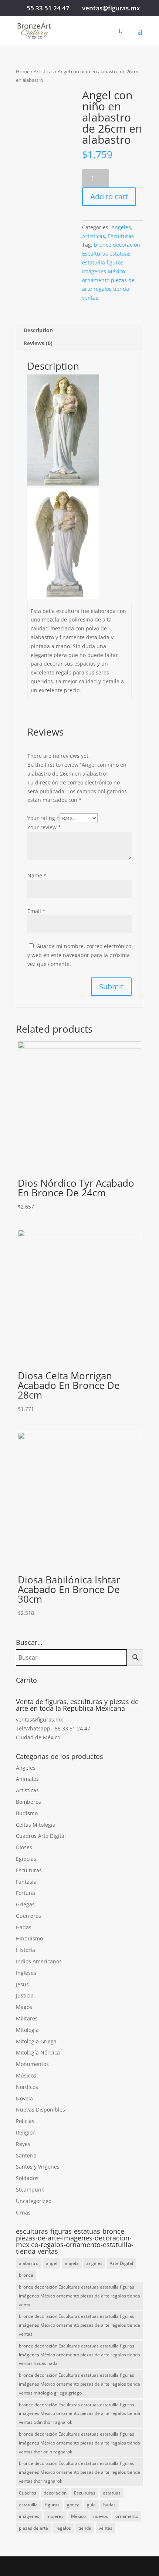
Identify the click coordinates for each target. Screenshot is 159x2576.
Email (36, 911)
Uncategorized (34, 2201)
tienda (85, 2528)
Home (23, 71)
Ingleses (26, 1973)
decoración (55, 2493)
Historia (26, 1950)
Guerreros (28, 1916)
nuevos (101, 2516)
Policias (25, 2121)
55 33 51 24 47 (48, 8)
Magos (24, 2007)
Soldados (27, 2178)
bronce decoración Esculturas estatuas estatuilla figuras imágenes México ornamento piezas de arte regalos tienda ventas (111, 271)
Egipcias (26, 1859)
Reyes (23, 2144)
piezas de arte (33, 2528)
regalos (63, 2528)
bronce (26, 2275)
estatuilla (28, 2505)
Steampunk (30, 2190)
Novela (24, 2098)
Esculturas (121, 236)
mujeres (55, 2516)
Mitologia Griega (36, 2041)
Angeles (121, 227)
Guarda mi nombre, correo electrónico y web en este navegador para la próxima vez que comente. (79, 955)
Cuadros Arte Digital (41, 1836)
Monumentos (32, 2064)
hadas (109, 2505)
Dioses (24, 1847)
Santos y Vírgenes (38, 2167)
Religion (26, 2132)
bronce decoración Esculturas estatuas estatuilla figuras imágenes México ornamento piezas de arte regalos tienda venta (79, 2296)
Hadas (24, 1927)
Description (38, 330)
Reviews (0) (38, 343)
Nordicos (27, 2087)
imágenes (29, 2516)
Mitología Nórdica (38, 2052)
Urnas (23, 2212)
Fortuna (26, 1893)
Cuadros (28, 2493)
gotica (73, 2505)
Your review (44, 827)
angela (72, 2263)
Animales (27, 1779)
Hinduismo (29, 1938)
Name (37, 875)
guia (91, 2505)
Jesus (22, 1984)
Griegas (25, 1904)
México (78, 2516)
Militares (27, 2018)
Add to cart (109, 196)
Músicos (26, 2075)
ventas (106, 2528)
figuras (52, 2505)
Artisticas (44, 71)
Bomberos (28, 1802)
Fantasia (26, 1882)
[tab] (79, 331)
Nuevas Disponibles (40, 2110)
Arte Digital (121, 2263)
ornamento (127, 2516)
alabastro (29, 2263)
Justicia (25, 1995)
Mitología (27, 2030)
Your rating (43, 818)
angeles (94, 2263)
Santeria (26, 2155)
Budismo (27, 1813)
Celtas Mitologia (36, 1825)
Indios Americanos (39, 1961)
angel (52, 2263)
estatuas (112, 2493)
